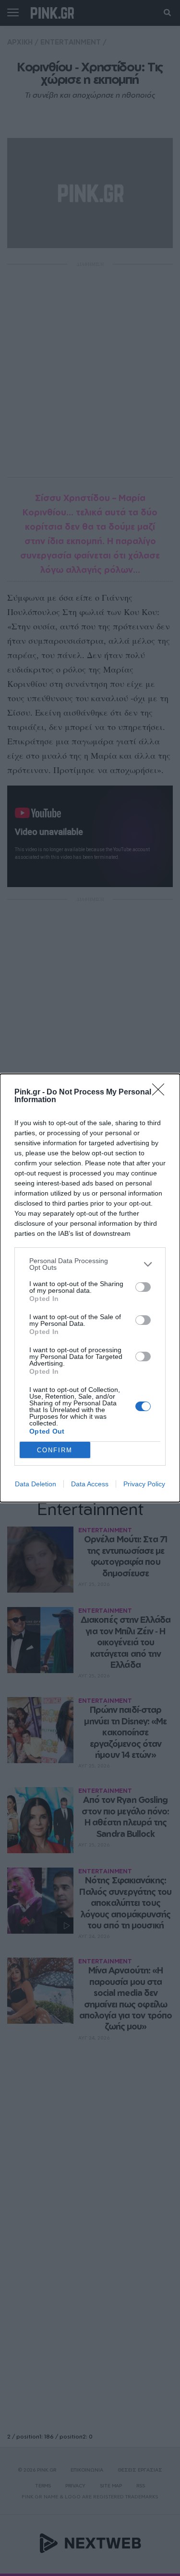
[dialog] (90, 1288)
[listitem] (90, 1264)
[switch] (143, 1287)
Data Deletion (36, 1484)
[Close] (161, 1093)
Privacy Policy (144, 1484)
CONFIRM (55, 1450)
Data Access (90, 1484)
